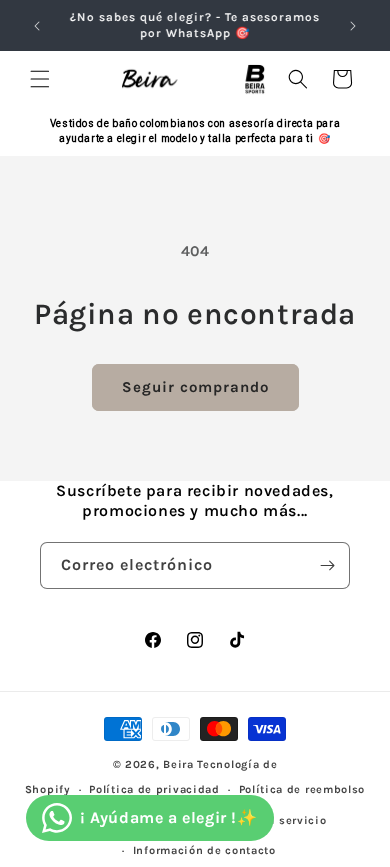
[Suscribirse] (327, 565)
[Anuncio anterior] (37, 26)
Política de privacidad (154, 789)
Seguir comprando (195, 387)
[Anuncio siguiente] (353, 26)
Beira (178, 764)
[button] (40, 79)
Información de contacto (204, 850)
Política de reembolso (302, 789)
